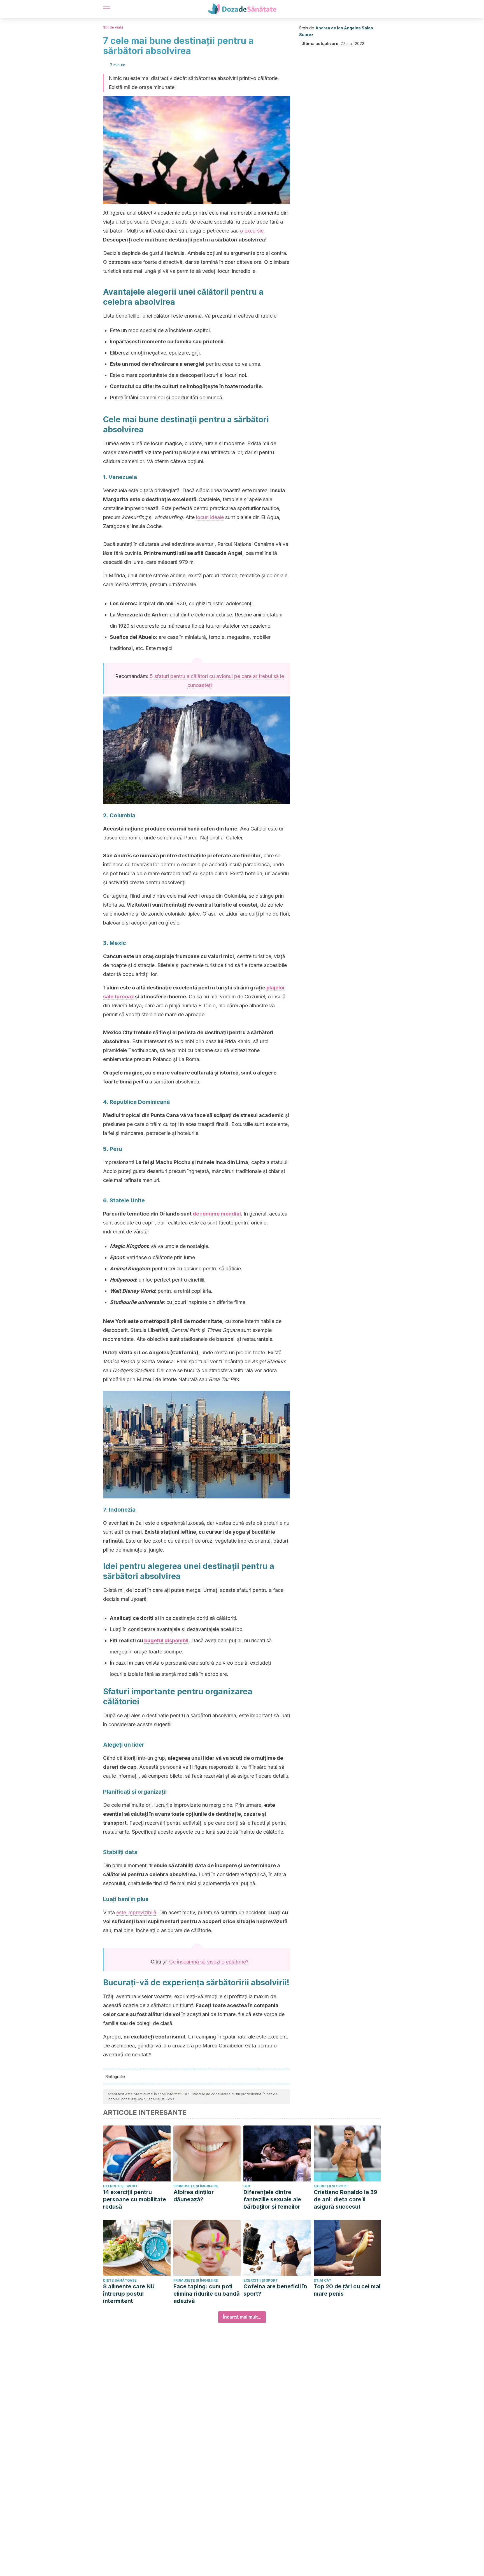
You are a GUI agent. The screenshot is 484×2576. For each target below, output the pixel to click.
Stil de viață (113, 27)
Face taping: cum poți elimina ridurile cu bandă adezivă (207, 2294)
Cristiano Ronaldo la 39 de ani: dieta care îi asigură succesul (345, 2199)
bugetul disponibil (166, 1640)
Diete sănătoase (120, 2280)
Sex (247, 2186)
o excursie (252, 231)
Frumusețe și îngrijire (196, 2186)
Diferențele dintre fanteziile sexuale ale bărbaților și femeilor (272, 2199)
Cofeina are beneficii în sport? (275, 2290)
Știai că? (322, 2280)
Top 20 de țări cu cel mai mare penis (347, 2290)
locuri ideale (210, 517)
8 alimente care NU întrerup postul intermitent (129, 2294)
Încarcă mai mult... (242, 2317)
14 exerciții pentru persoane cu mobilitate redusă (135, 2199)
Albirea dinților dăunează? (194, 2196)
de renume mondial (217, 1214)
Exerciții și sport (120, 2186)
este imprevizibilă (136, 1912)
